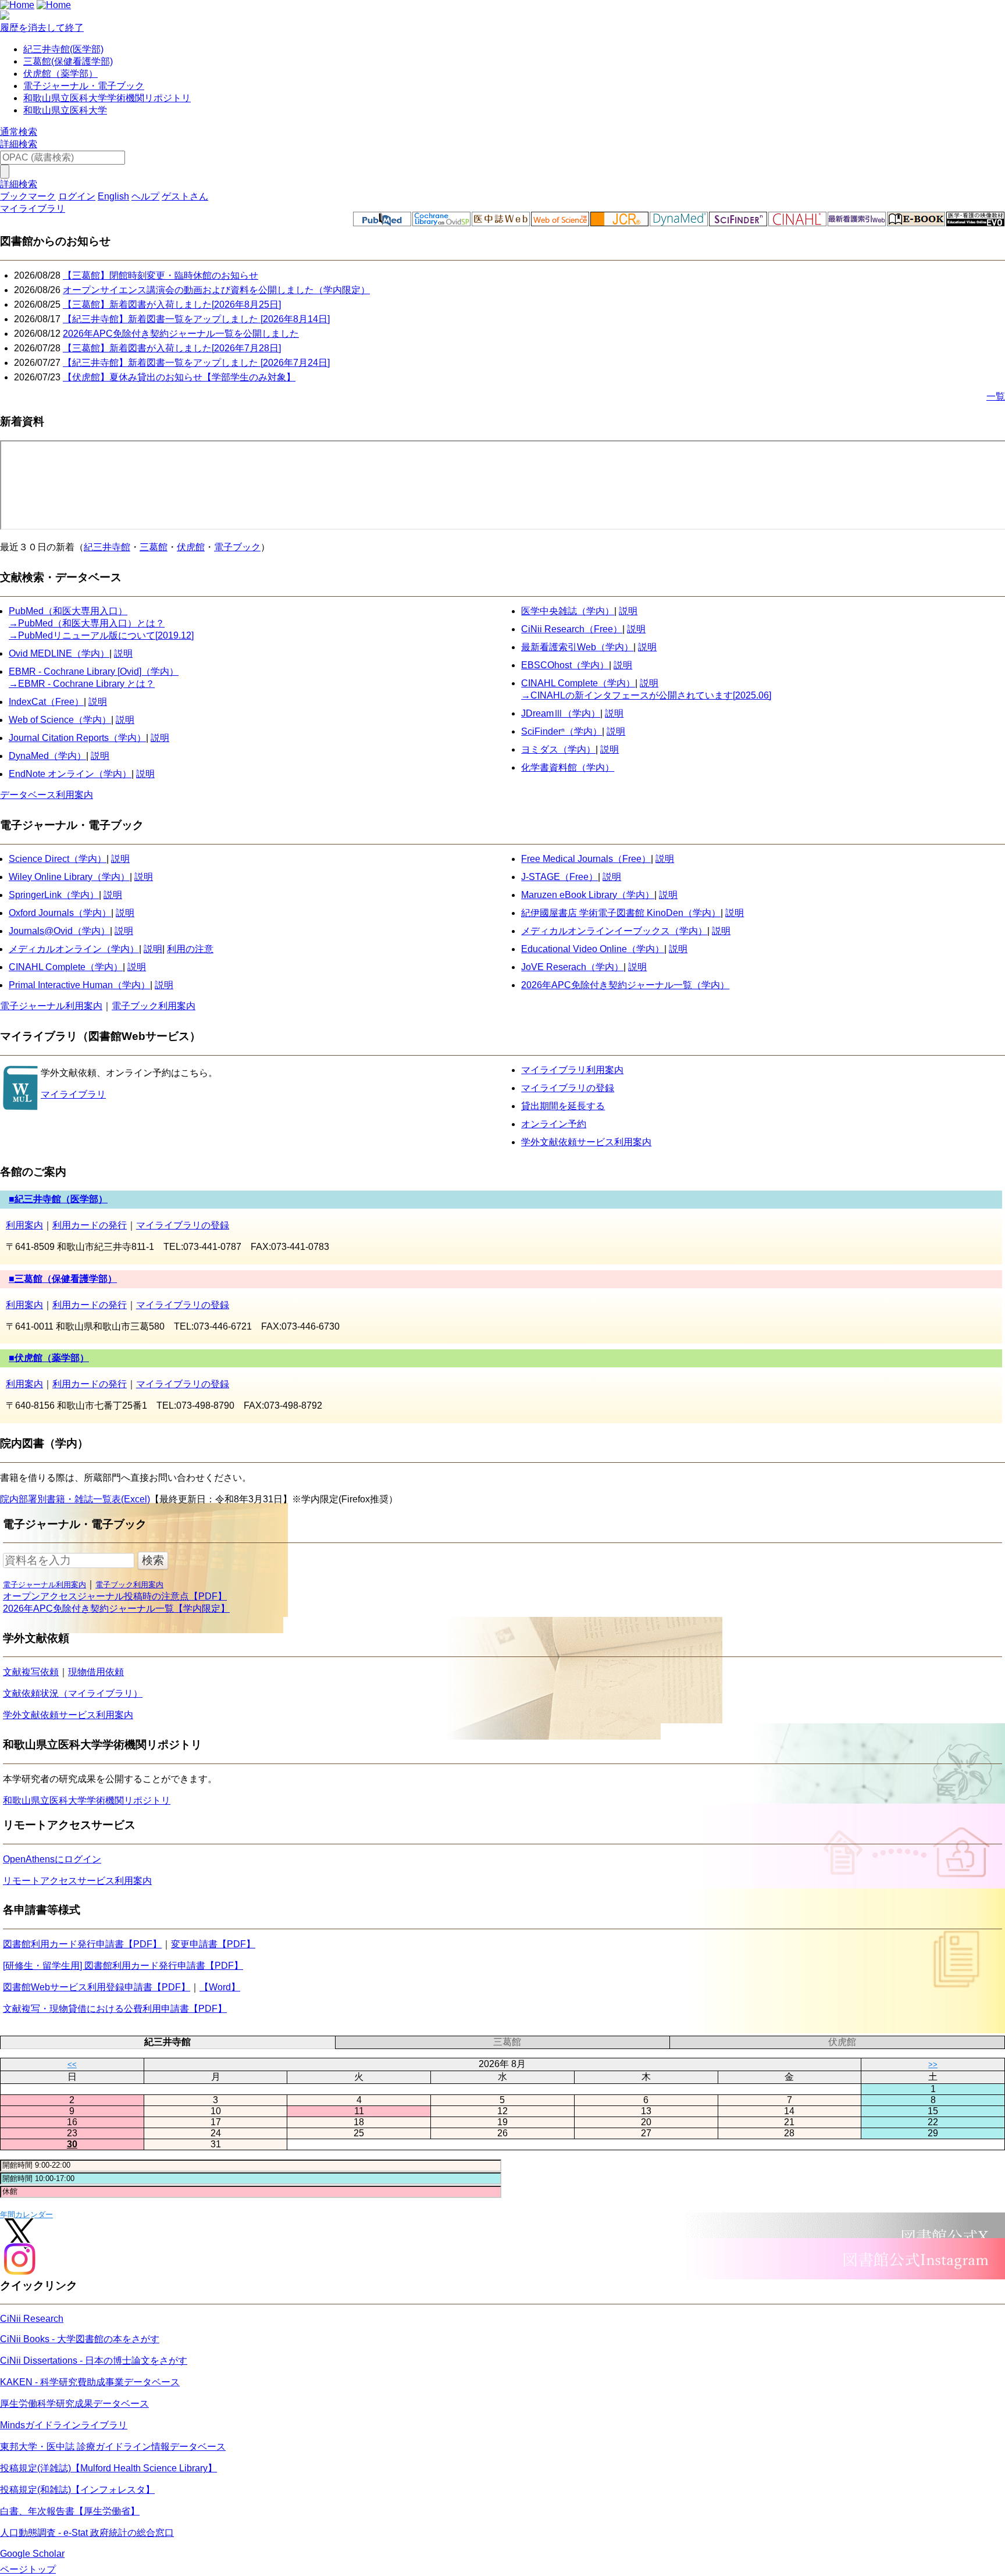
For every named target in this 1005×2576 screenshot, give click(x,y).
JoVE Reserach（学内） (572, 967)
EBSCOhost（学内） (565, 665)
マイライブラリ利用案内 (572, 1070)
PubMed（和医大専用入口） (68, 611)
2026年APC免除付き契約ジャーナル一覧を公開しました (181, 334)
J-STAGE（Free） (559, 877)
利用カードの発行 (90, 1225)
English (113, 196)
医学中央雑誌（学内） (568, 611)
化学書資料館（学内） (568, 767)
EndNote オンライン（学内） (70, 774)
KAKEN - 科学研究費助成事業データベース (90, 2382)
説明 (123, 653)
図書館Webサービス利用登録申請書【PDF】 (97, 1987)
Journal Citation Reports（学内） (77, 738)
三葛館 (154, 547)
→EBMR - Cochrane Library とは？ (82, 684)
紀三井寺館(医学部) (63, 49)
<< (72, 2064)
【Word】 (220, 1987)
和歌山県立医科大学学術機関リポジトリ (107, 98)
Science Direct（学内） (58, 859)
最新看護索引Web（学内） (577, 647)
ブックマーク (28, 196)
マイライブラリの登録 (568, 1088)
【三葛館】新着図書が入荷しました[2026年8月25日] (172, 304)
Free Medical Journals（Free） (586, 859)
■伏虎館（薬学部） (49, 1358)
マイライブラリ (73, 1094)
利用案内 (24, 1225)
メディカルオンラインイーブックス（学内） (614, 931)
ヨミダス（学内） (558, 749)
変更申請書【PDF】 (213, 1944)
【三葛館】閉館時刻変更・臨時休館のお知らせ (161, 275)
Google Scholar (32, 2554)
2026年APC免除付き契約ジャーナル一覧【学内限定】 (116, 1608)
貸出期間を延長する (563, 1106)
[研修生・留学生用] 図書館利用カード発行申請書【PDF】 (123, 1966)
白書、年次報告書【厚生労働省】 (70, 2511)
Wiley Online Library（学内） (69, 877)
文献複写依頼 (31, 1672)
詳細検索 (19, 144)
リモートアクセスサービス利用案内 (77, 1881)
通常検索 (19, 132)
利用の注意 (190, 949)
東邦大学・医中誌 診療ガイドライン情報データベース (113, 2447)
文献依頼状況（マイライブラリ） (73, 1693)
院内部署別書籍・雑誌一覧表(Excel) (75, 1499)
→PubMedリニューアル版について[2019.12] (101, 635)
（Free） (603, 629)
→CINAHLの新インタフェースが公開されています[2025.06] (646, 695)
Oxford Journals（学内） (60, 913)
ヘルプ (145, 196)
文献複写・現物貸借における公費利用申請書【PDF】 (115, 2009)
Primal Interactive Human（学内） (79, 985)
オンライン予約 (554, 1124)
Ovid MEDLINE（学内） (59, 653)
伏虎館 (191, 547)
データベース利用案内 (47, 795)
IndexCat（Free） (46, 702)
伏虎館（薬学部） (60, 74)
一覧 (996, 396)
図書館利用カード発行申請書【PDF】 (82, 1944)
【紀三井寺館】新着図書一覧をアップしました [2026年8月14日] (196, 319)
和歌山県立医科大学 (65, 110)
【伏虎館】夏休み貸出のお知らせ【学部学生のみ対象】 (179, 377)
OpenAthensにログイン (52, 1859)
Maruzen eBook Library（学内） (588, 895)
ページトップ (28, 2569)
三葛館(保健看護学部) (68, 61)
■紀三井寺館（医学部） (58, 1199)
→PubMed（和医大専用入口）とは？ (87, 623)
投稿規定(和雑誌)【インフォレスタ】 (77, 2490)
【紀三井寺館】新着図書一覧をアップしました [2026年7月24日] (196, 363)
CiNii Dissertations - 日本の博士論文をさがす (94, 2361)
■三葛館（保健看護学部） (63, 1279)
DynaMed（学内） (47, 756)
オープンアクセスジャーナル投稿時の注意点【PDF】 (115, 1596)
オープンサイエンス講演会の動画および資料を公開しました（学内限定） (216, 290)
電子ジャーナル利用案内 (51, 1006)
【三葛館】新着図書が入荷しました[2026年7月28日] (172, 348)
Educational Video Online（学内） (593, 949)
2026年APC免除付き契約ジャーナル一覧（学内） (625, 985)
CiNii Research (553, 629)
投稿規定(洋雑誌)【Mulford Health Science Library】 (108, 2468)
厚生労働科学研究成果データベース (74, 2404)
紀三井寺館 (107, 547)
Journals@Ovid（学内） (59, 931)
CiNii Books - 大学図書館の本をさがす (80, 2339)
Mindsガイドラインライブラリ (64, 2425)
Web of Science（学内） (60, 720)
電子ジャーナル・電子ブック (84, 86)
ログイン (77, 196)
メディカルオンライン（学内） (74, 949)
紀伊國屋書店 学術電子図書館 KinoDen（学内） (621, 913)
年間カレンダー (26, 2215)
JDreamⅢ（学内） (561, 713)
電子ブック (237, 547)
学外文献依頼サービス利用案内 (586, 1142)
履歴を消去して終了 (42, 28)
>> (933, 2064)
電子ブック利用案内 (154, 1006)
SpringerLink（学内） (54, 895)
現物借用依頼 (96, 1672)
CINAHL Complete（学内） (578, 683)
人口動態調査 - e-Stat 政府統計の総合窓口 (87, 2533)
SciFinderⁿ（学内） (562, 731)
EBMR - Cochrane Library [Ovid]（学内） (94, 671)
